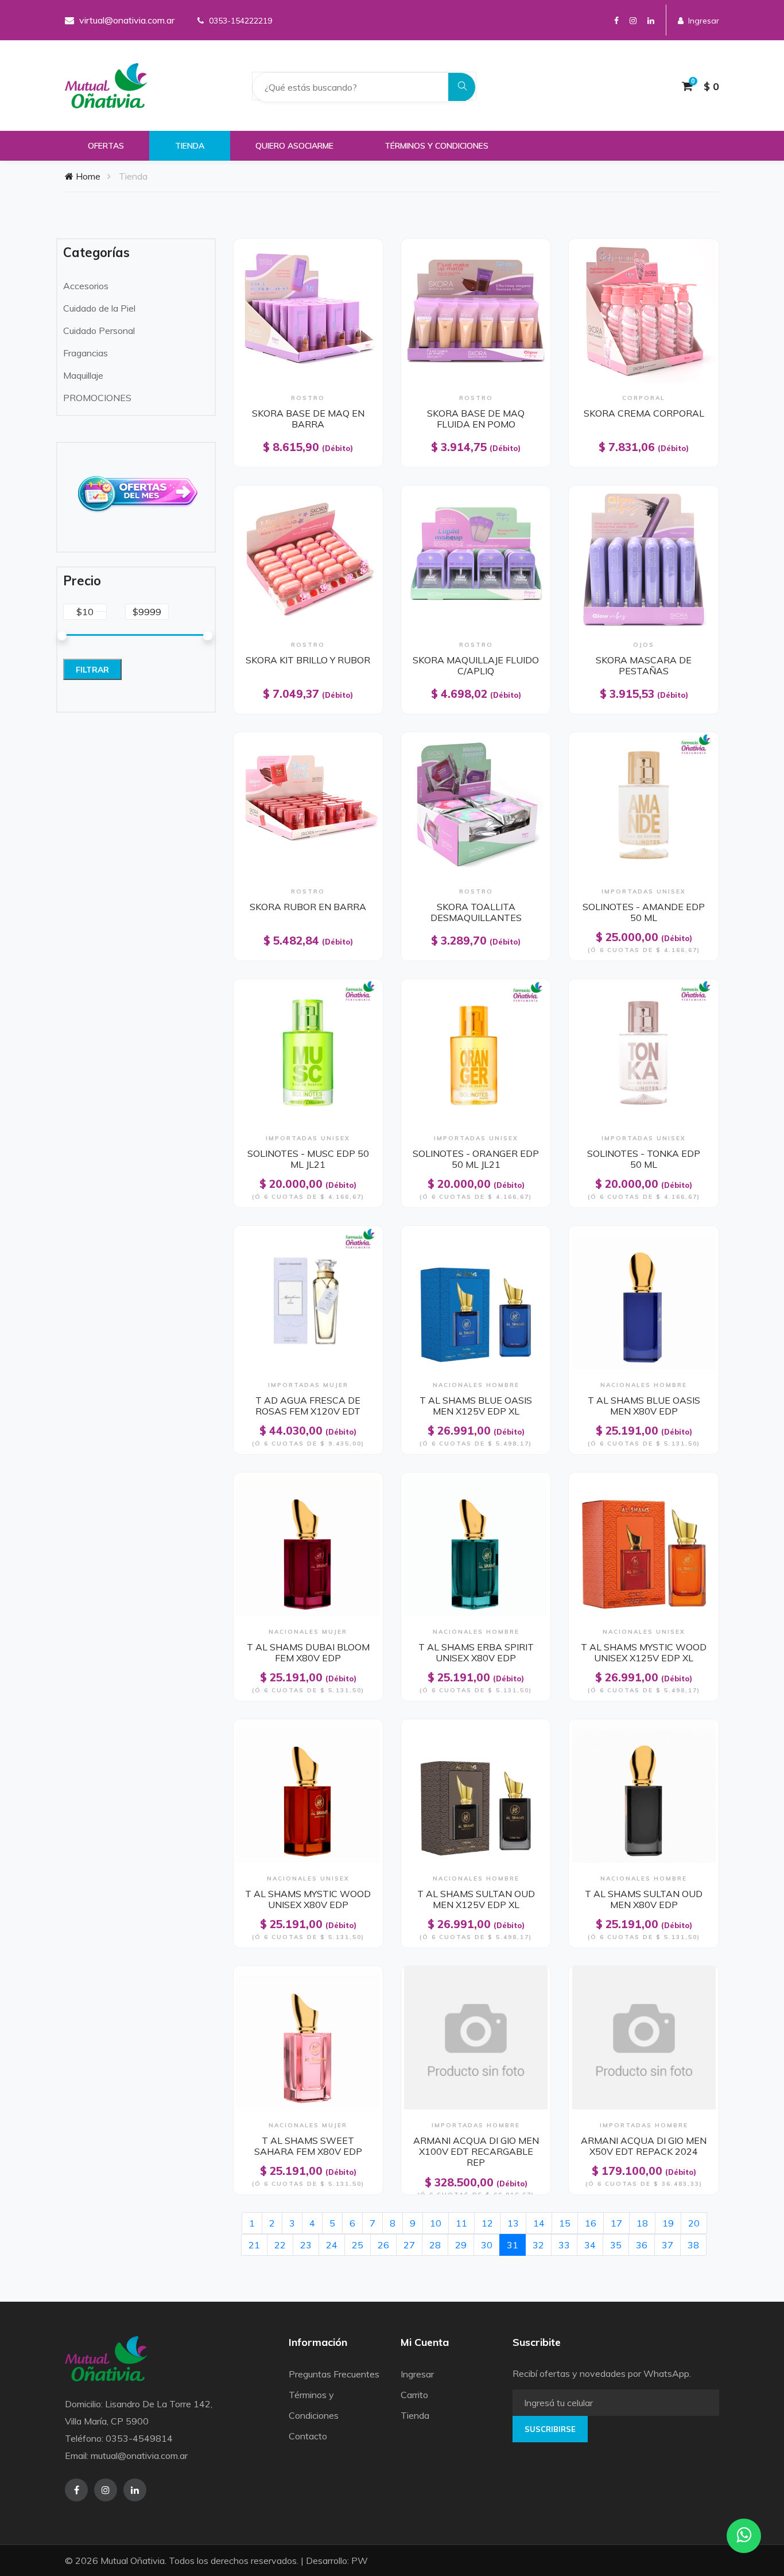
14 (539, 2223)
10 (436, 2223)
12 (487, 2223)
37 (667, 2245)
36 (642, 2245)
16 (591, 2223)
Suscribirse (550, 2429)
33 (564, 2245)
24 (332, 2245)
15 (565, 2223)
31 (516, 2245)
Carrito (414, 2395)
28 (435, 2245)
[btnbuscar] (463, 87)
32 (538, 2245)
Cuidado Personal (99, 331)
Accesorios (86, 286)
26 (383, 2245)
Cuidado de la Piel (99, 308)
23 (306, 2245)
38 (693, 2245)
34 (590, 2245)
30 (487, 2245)
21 (254, 2245)
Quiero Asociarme (294, 146)
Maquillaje (83, 375)
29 (461, 2245)
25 (358, 2245)
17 (616, 2223)
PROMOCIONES (97, 398)
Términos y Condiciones (436, 146)
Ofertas (106, 146)
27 (409, 2245)
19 (668, 2223)
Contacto (308, 2436)
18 (642, 2223)
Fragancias (86, 353)
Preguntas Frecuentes (334, 2374)
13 (513, 2223)
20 (694, 2223)
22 (280, 2245)
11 (461, 2223)
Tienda (190, 146)
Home (87, 176)
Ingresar (704, 21)
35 (616, 2245)
